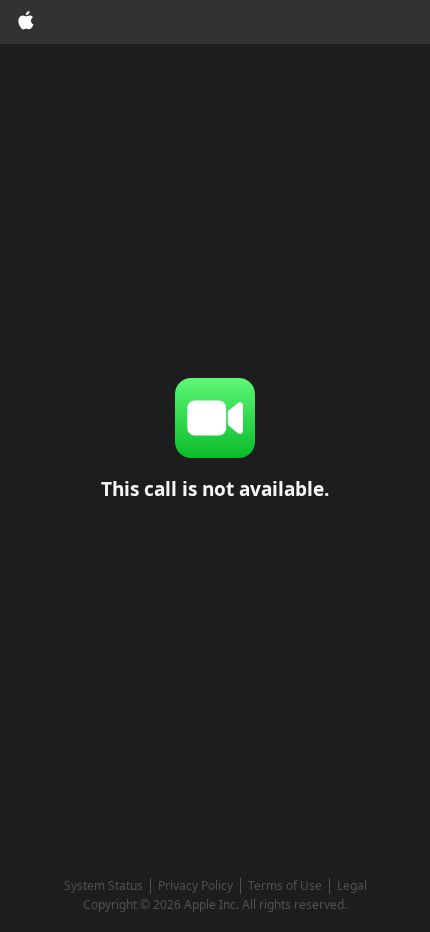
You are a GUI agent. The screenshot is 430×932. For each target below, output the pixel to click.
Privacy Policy (195, 885)
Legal (352, 885)
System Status (103, 885)
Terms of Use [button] (285, 885)
